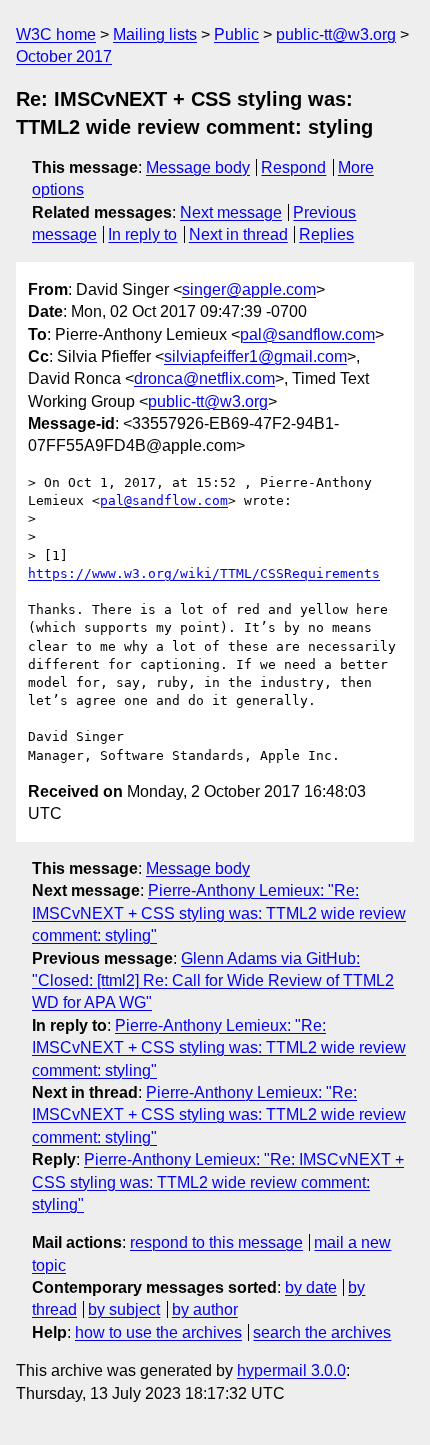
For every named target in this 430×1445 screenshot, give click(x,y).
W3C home (56, 34)
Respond (293, 167)
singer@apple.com (249, 289)
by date (311, 1287)
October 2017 (64, 56)
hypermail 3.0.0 (291, 1370)
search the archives (322, 1332)
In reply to (142, 234)
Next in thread (238, 234)
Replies (326, 234)
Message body (198, 167)
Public (236, 34)
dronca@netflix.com (204, 378)
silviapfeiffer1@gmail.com (255, 356)
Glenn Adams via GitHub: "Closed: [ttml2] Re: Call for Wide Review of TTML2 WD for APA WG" (213, 981)
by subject (124, 1309)
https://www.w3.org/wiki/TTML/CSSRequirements (204, 573)
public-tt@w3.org (336, 34)
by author (205, 1309)
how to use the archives (158, 1332)
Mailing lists (155, 34)
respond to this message (216, 1242)
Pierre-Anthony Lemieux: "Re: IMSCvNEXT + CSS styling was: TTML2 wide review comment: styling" (219, 913)
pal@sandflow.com (307, 334)
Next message (231, 212)
